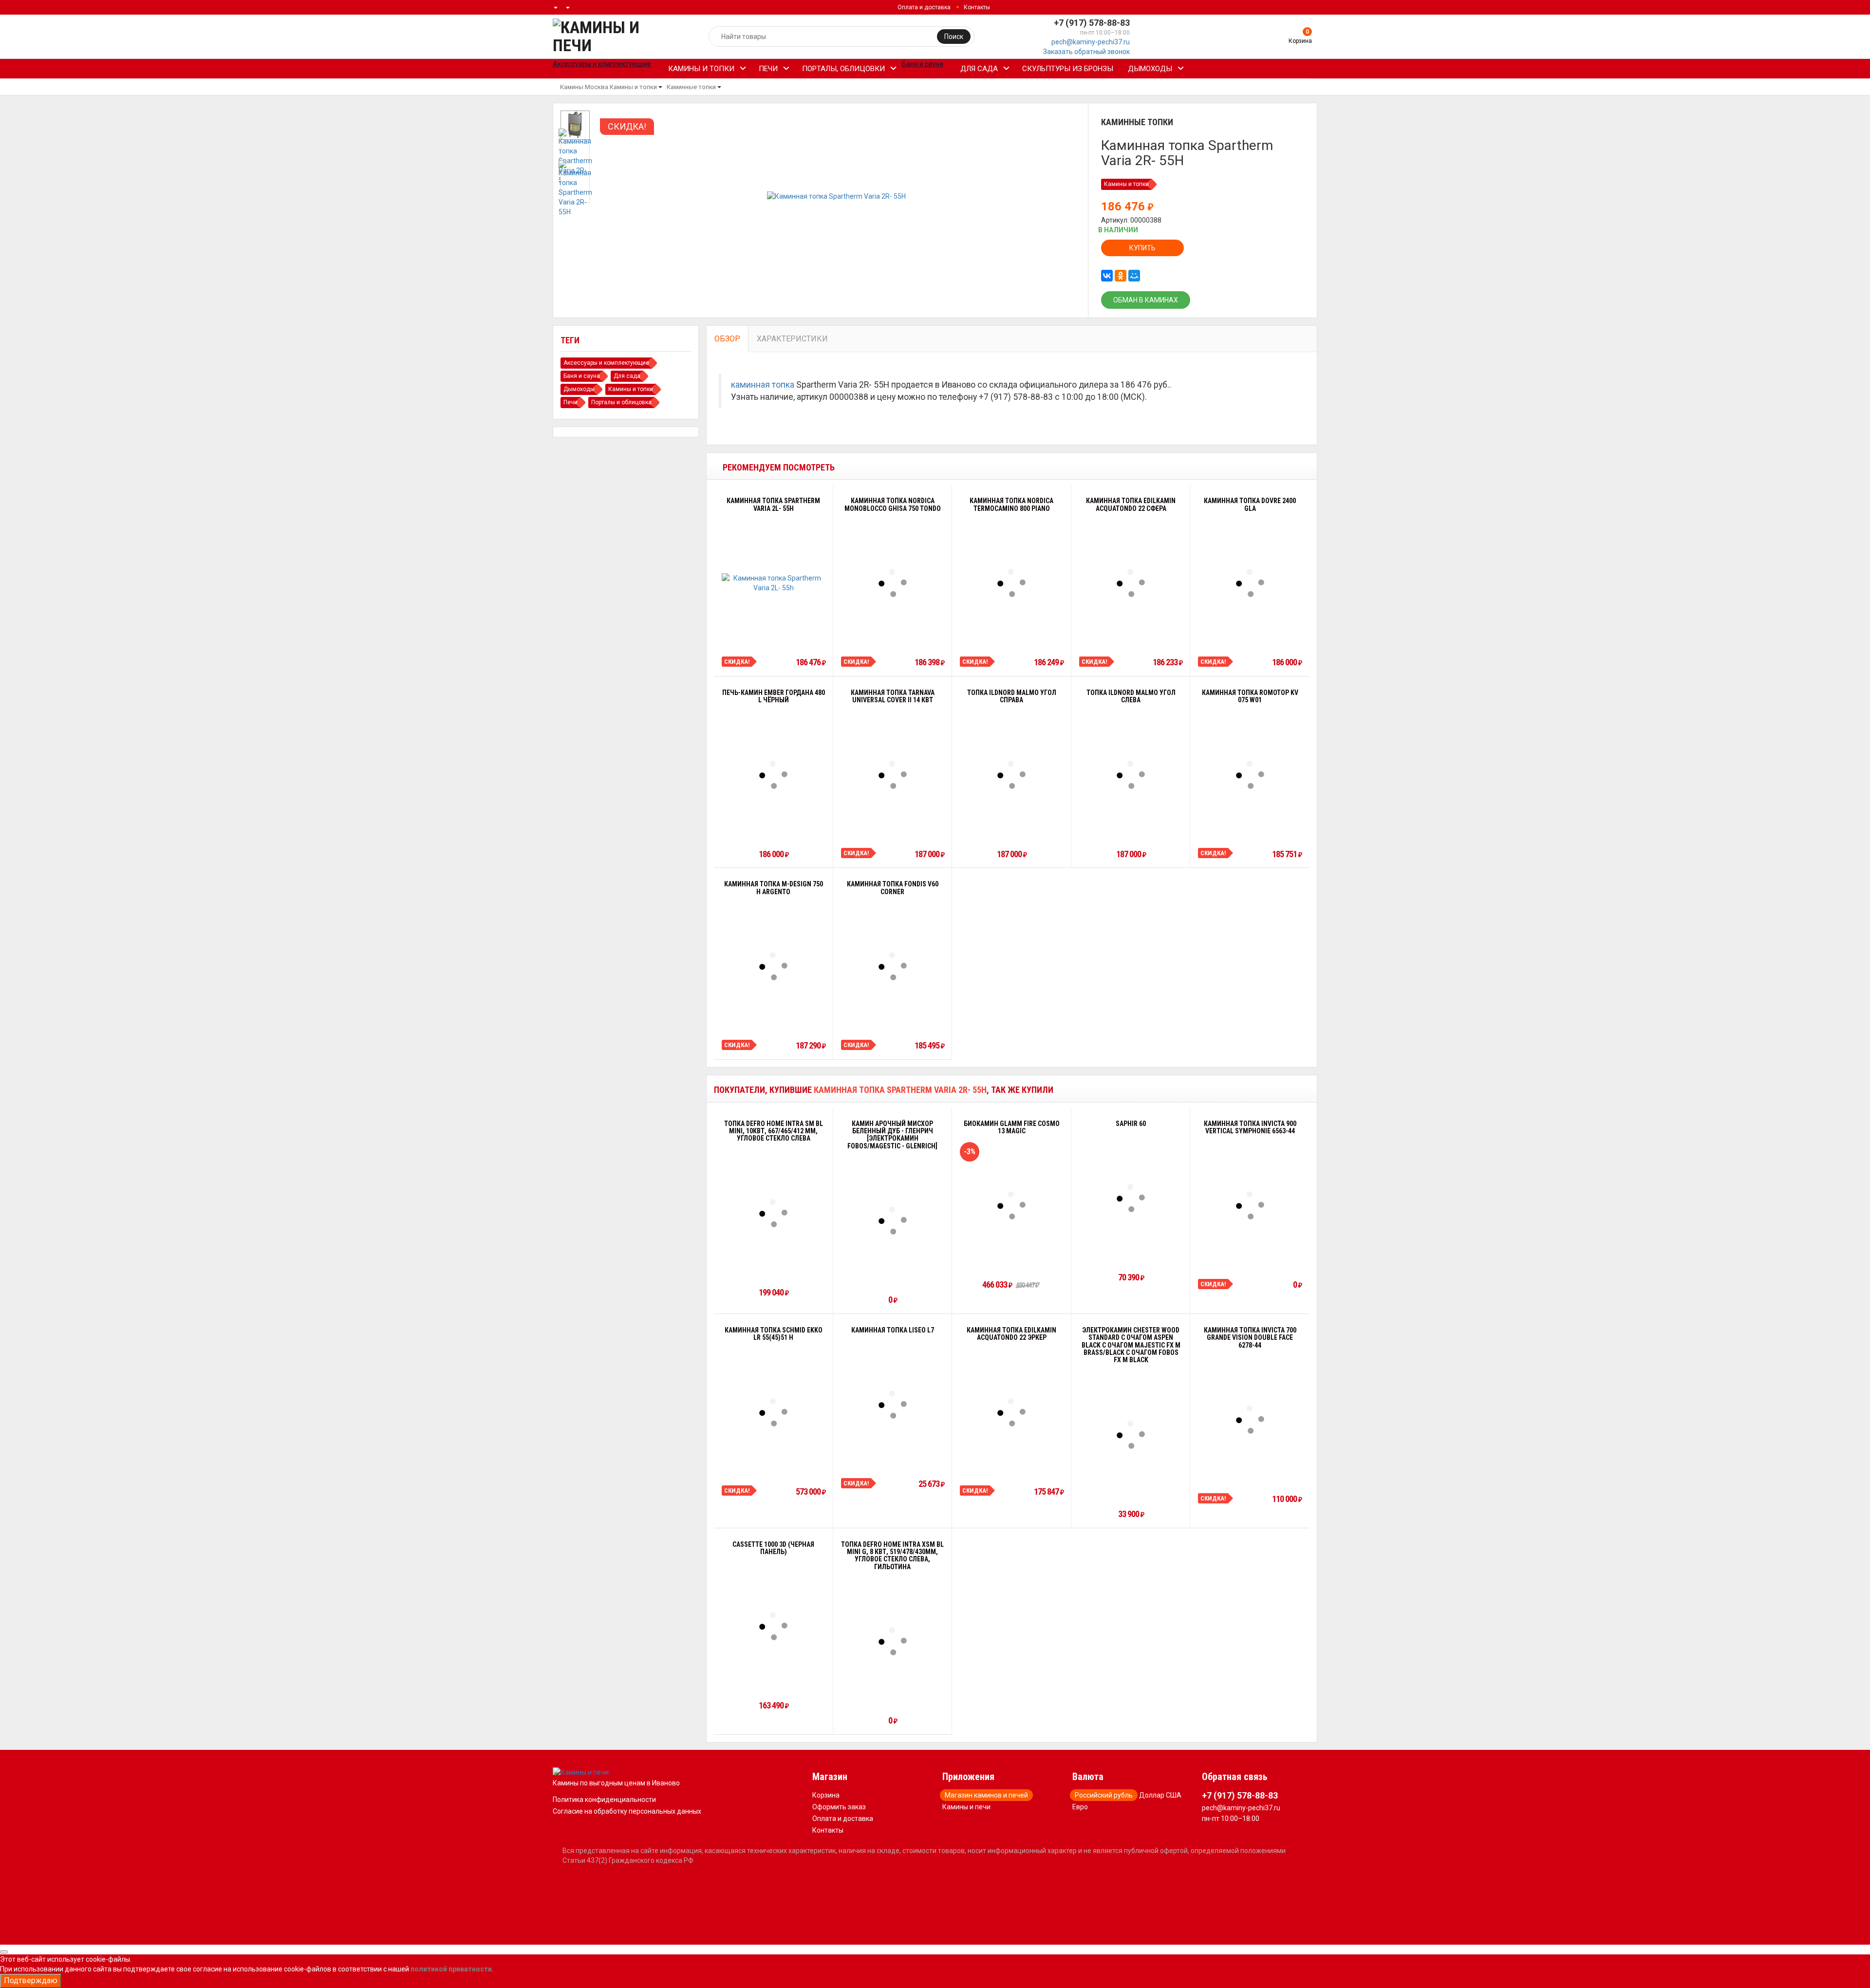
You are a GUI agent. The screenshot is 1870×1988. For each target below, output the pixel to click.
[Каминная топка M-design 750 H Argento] (773, 966)
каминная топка (763, 385)
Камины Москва (584, 87)
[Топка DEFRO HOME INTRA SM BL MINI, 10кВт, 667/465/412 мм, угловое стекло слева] (773, 1213)
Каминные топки (691, 87)
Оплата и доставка (924, 7)
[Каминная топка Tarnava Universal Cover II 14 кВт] (893, 775)
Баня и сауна (582, 376)
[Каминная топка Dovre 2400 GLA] (1250, 583)
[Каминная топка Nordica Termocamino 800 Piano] (1011, 583)
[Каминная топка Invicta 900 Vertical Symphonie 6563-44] (1250, 1205)
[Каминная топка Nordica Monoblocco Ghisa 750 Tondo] (893, 583)
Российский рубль (1104, 1795)
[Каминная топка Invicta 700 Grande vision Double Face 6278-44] (1250, 1420)
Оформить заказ (839, 1807)
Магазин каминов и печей (986, 1795)
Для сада (979, 69)
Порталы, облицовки (843, 69)
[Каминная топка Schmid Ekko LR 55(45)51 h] (773, 1412)
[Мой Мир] (1134, 276)
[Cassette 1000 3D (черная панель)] (773, 1626)
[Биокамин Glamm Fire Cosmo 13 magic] (1011, 1205)
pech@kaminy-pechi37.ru (1091, 42)
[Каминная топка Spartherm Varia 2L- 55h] (774, 583)
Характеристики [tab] (792, 339)
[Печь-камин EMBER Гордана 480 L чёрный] (773, 775)
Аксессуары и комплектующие (606, 363)
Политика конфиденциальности (604, 1800)
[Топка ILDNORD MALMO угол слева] (1131, 775)
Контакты (977, 7)
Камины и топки (701, 69)
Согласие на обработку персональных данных (627, 1811)
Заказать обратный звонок (1086, 52)
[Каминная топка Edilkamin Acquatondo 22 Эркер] (1011, 1412)
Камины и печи (966, 1807)
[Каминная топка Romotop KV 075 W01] (1250, 775)
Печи (768, 69)
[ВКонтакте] (1107, 276)
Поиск (954, 37)
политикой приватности (451, 1969)
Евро (1080, 1807)
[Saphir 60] (1131, 1198)
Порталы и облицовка (621, 402)
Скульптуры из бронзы (1068, 69)
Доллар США (1160, 1795)
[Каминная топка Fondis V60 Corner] (893, 966)
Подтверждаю (31, 1980)
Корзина (826, 1795)
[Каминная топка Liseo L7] (893, 1405)
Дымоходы (1150, 69)
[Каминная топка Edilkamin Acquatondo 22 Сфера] (1131, 583)
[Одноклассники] (1121, 276)
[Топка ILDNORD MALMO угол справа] (1011, 775)
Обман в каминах (1146, 300)
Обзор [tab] (727, 339)
